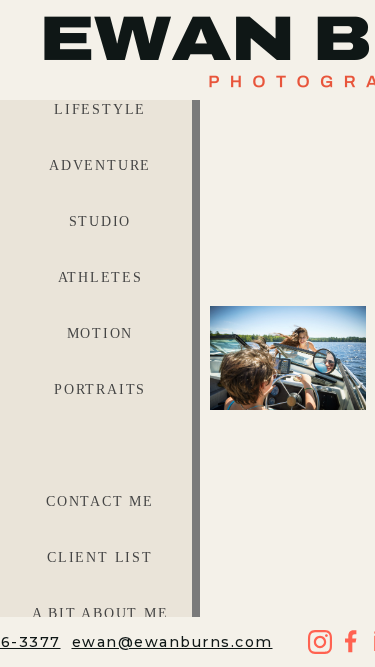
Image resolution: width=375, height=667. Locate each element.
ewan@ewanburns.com (172, 642)
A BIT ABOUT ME (100, 613)
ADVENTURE (100, 165)
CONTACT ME (100, 501)
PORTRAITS (100, 389)
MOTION (100, 333)
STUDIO (100, 221)
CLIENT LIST (100, 557)
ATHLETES (100, 277)
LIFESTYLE (100, 109)
